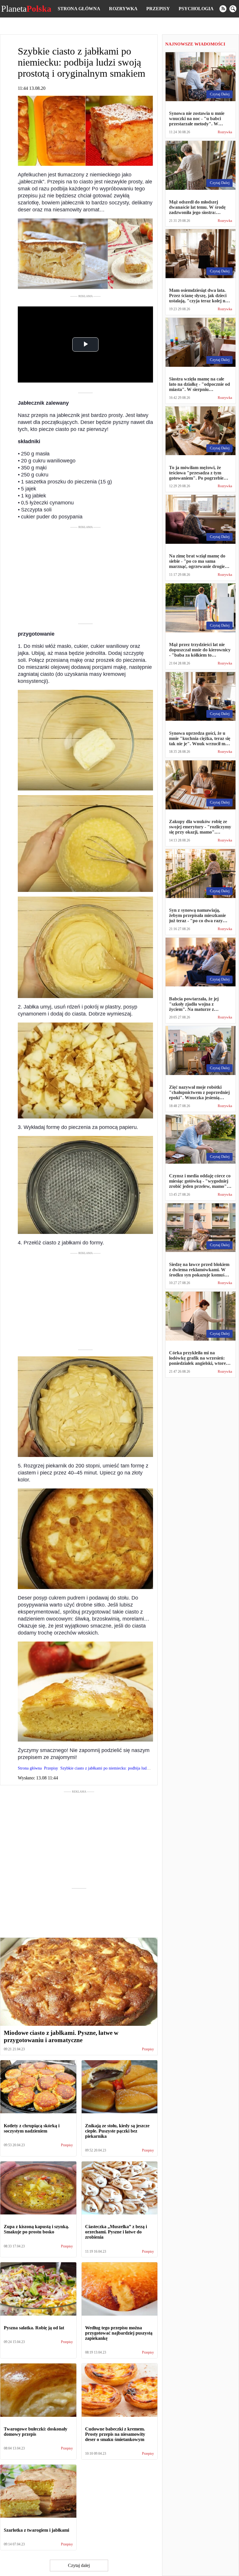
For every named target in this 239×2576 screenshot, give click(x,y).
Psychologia (196, 9)
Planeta (26, 9)
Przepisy (158, 9)
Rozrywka (123, 9)
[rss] (223, 9)
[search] (233, 9)
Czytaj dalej (79, 2565)
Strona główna (79, 9)
